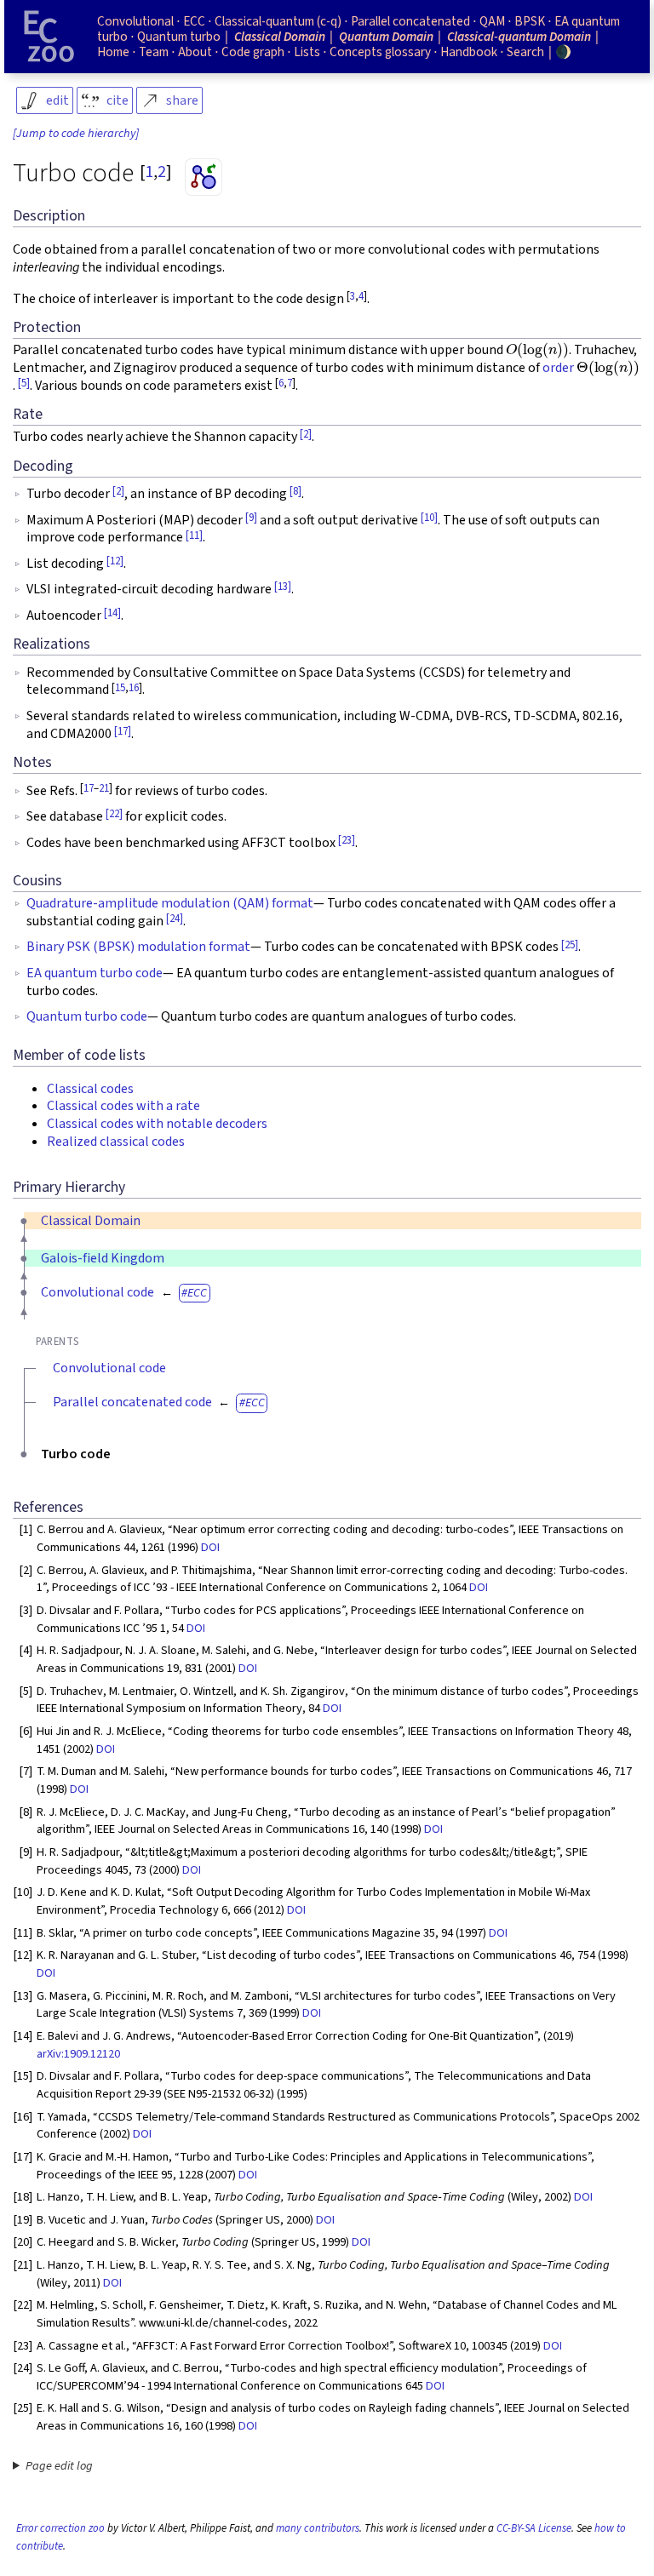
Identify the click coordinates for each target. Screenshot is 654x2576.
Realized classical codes (116, 1142)
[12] (115, 561)
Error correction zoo (60, 2528)
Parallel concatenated (410, 21)
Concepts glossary (380, 52)
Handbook (469, 52)
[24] (175, 919)
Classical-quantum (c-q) (278, 21)
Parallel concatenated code (132, 1402)
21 (104, 788)
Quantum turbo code (87, 1016)
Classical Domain (91, 1221)
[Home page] (49, 37)
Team (154, 52)
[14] (112, 613)
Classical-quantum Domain (519, 37)
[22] (114, 814)
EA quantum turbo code (95, 973)
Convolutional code (98, 1292)
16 (134, 688)
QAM (492, 21)
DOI (210, 1547)
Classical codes (90, 1089)
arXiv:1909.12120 (78, 2054)
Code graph (253, 52)
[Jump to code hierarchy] (76, 134)
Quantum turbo (179, 37)
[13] (283, 587)
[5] (24, 383)
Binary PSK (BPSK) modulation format (138, 947)
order (558, 368)
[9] (251, 518)
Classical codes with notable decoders (157, 1124)
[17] (123, 731)
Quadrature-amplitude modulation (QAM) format (170, 903)
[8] (295, 491)
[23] (347, 840)
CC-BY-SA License (534, 2528)
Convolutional (135, 21)
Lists (307, 52)
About (195, 52)
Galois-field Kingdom (103, 1258)
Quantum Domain (386, 37)
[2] (306, 434)
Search (525, 52)
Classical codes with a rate (123, 1106)
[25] (570, 945)
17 (89, 788)
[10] (429, 518)
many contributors (318, 2528)
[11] (194, 535)
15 (120, 688)
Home (113, 52)
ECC (197, 1293)
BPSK (530, 21)
